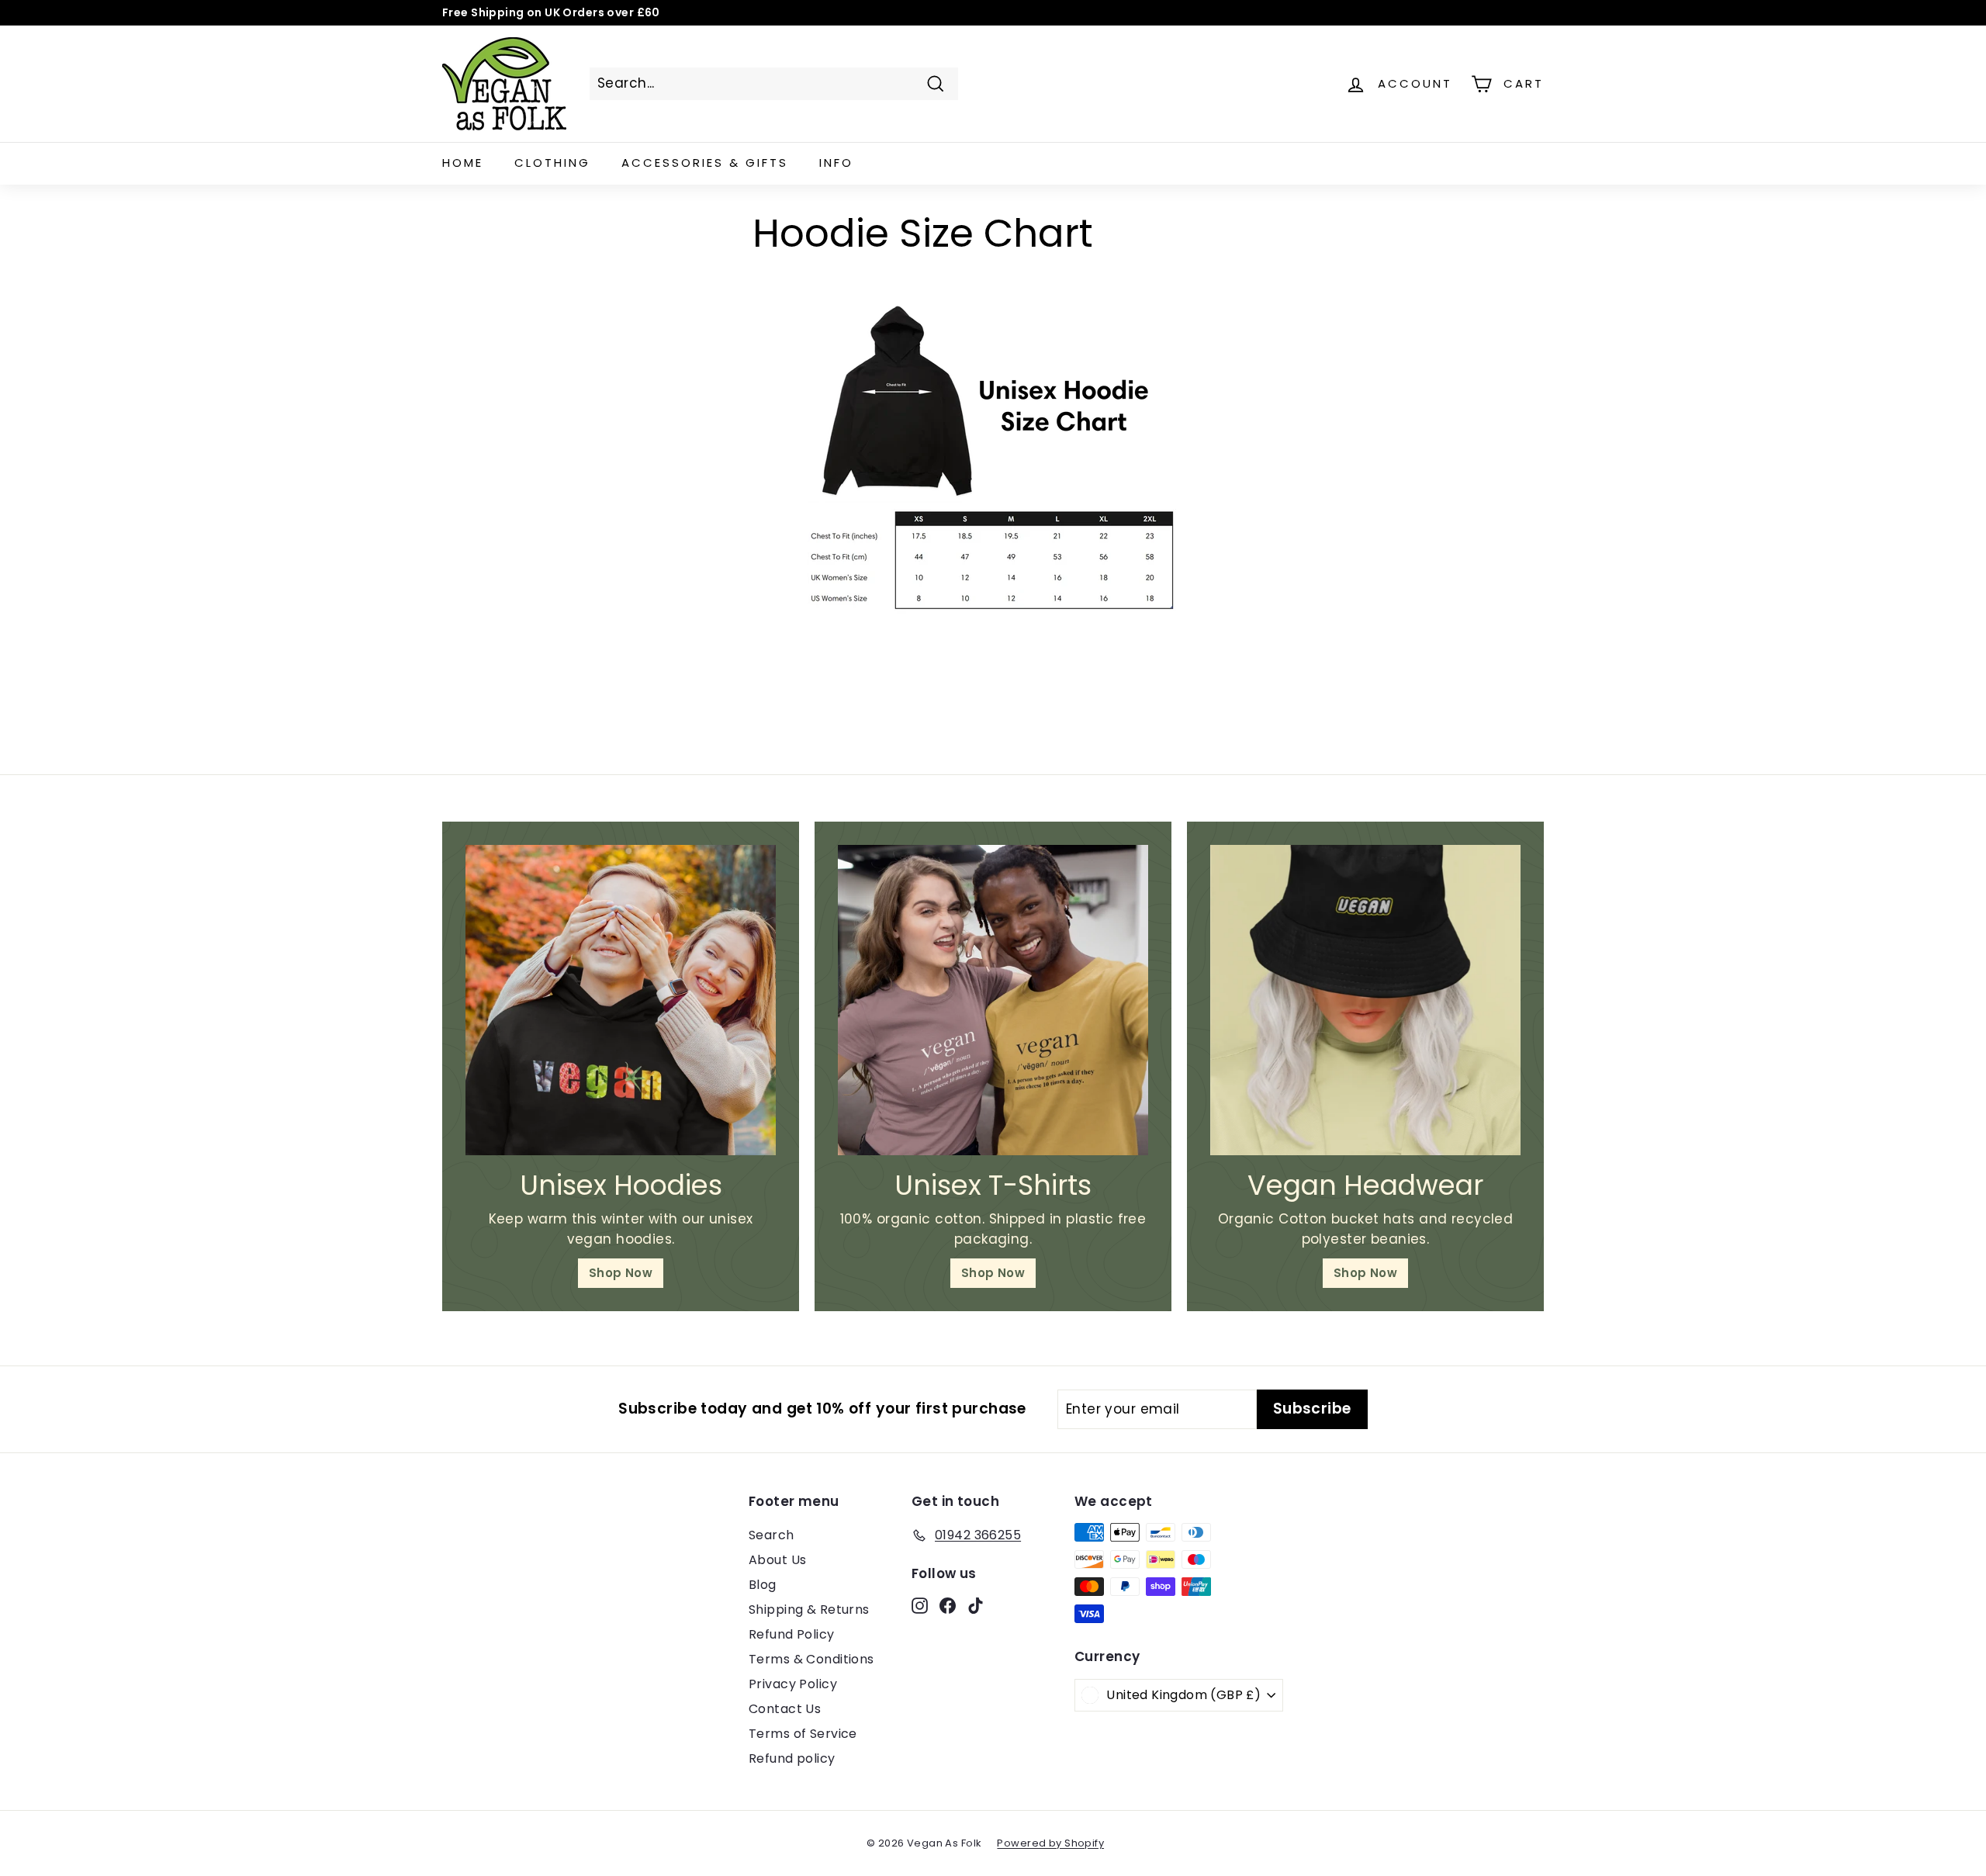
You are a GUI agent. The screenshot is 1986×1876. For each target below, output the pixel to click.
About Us (777, 1560)
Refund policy (792, 1758)
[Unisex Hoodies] (621, 1000)
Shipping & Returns (809, 1609)
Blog (763, 1585)
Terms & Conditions (811, 1659)
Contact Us (785, 1709)
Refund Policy (792, 1634)
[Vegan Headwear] (1365, 1000)
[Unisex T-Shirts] (993, 1000)
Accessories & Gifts (705, 163)
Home (463, 163)
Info (836, 163)
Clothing (552, 163)
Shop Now (621, 1273)
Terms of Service (803, 1734)
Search (772, 1535)
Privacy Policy (793, 1684)
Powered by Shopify (1050, 1843)
